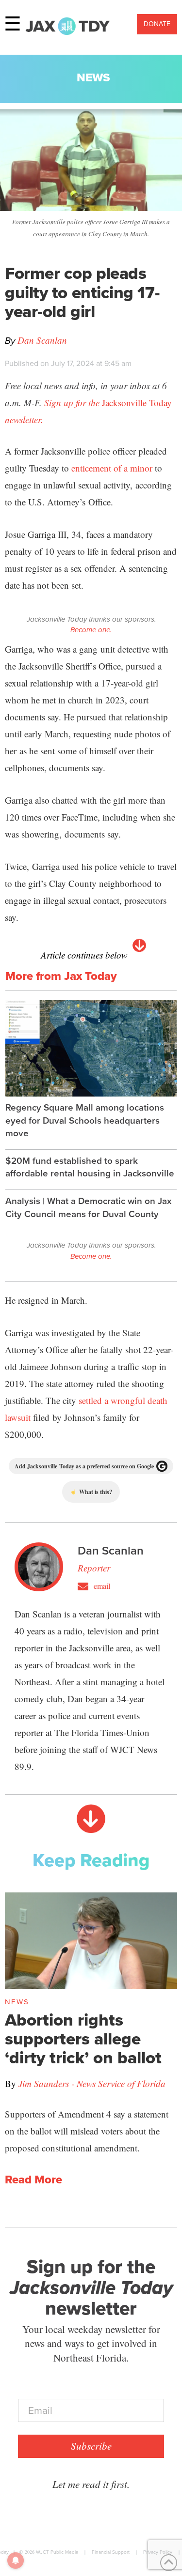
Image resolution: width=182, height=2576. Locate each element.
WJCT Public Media (57, 2552)
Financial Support (111, 2552)
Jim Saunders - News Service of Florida (92, 2083)
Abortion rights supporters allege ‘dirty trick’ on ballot (83, 2039)
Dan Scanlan (42, 340)
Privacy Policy (158, 2552)
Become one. (91, 630)
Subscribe (91, 2446)
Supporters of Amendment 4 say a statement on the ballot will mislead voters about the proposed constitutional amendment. (87, 2131)
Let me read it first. (91, 2484)
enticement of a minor (112, 468)
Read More (33, 2180)
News (93, 77)
